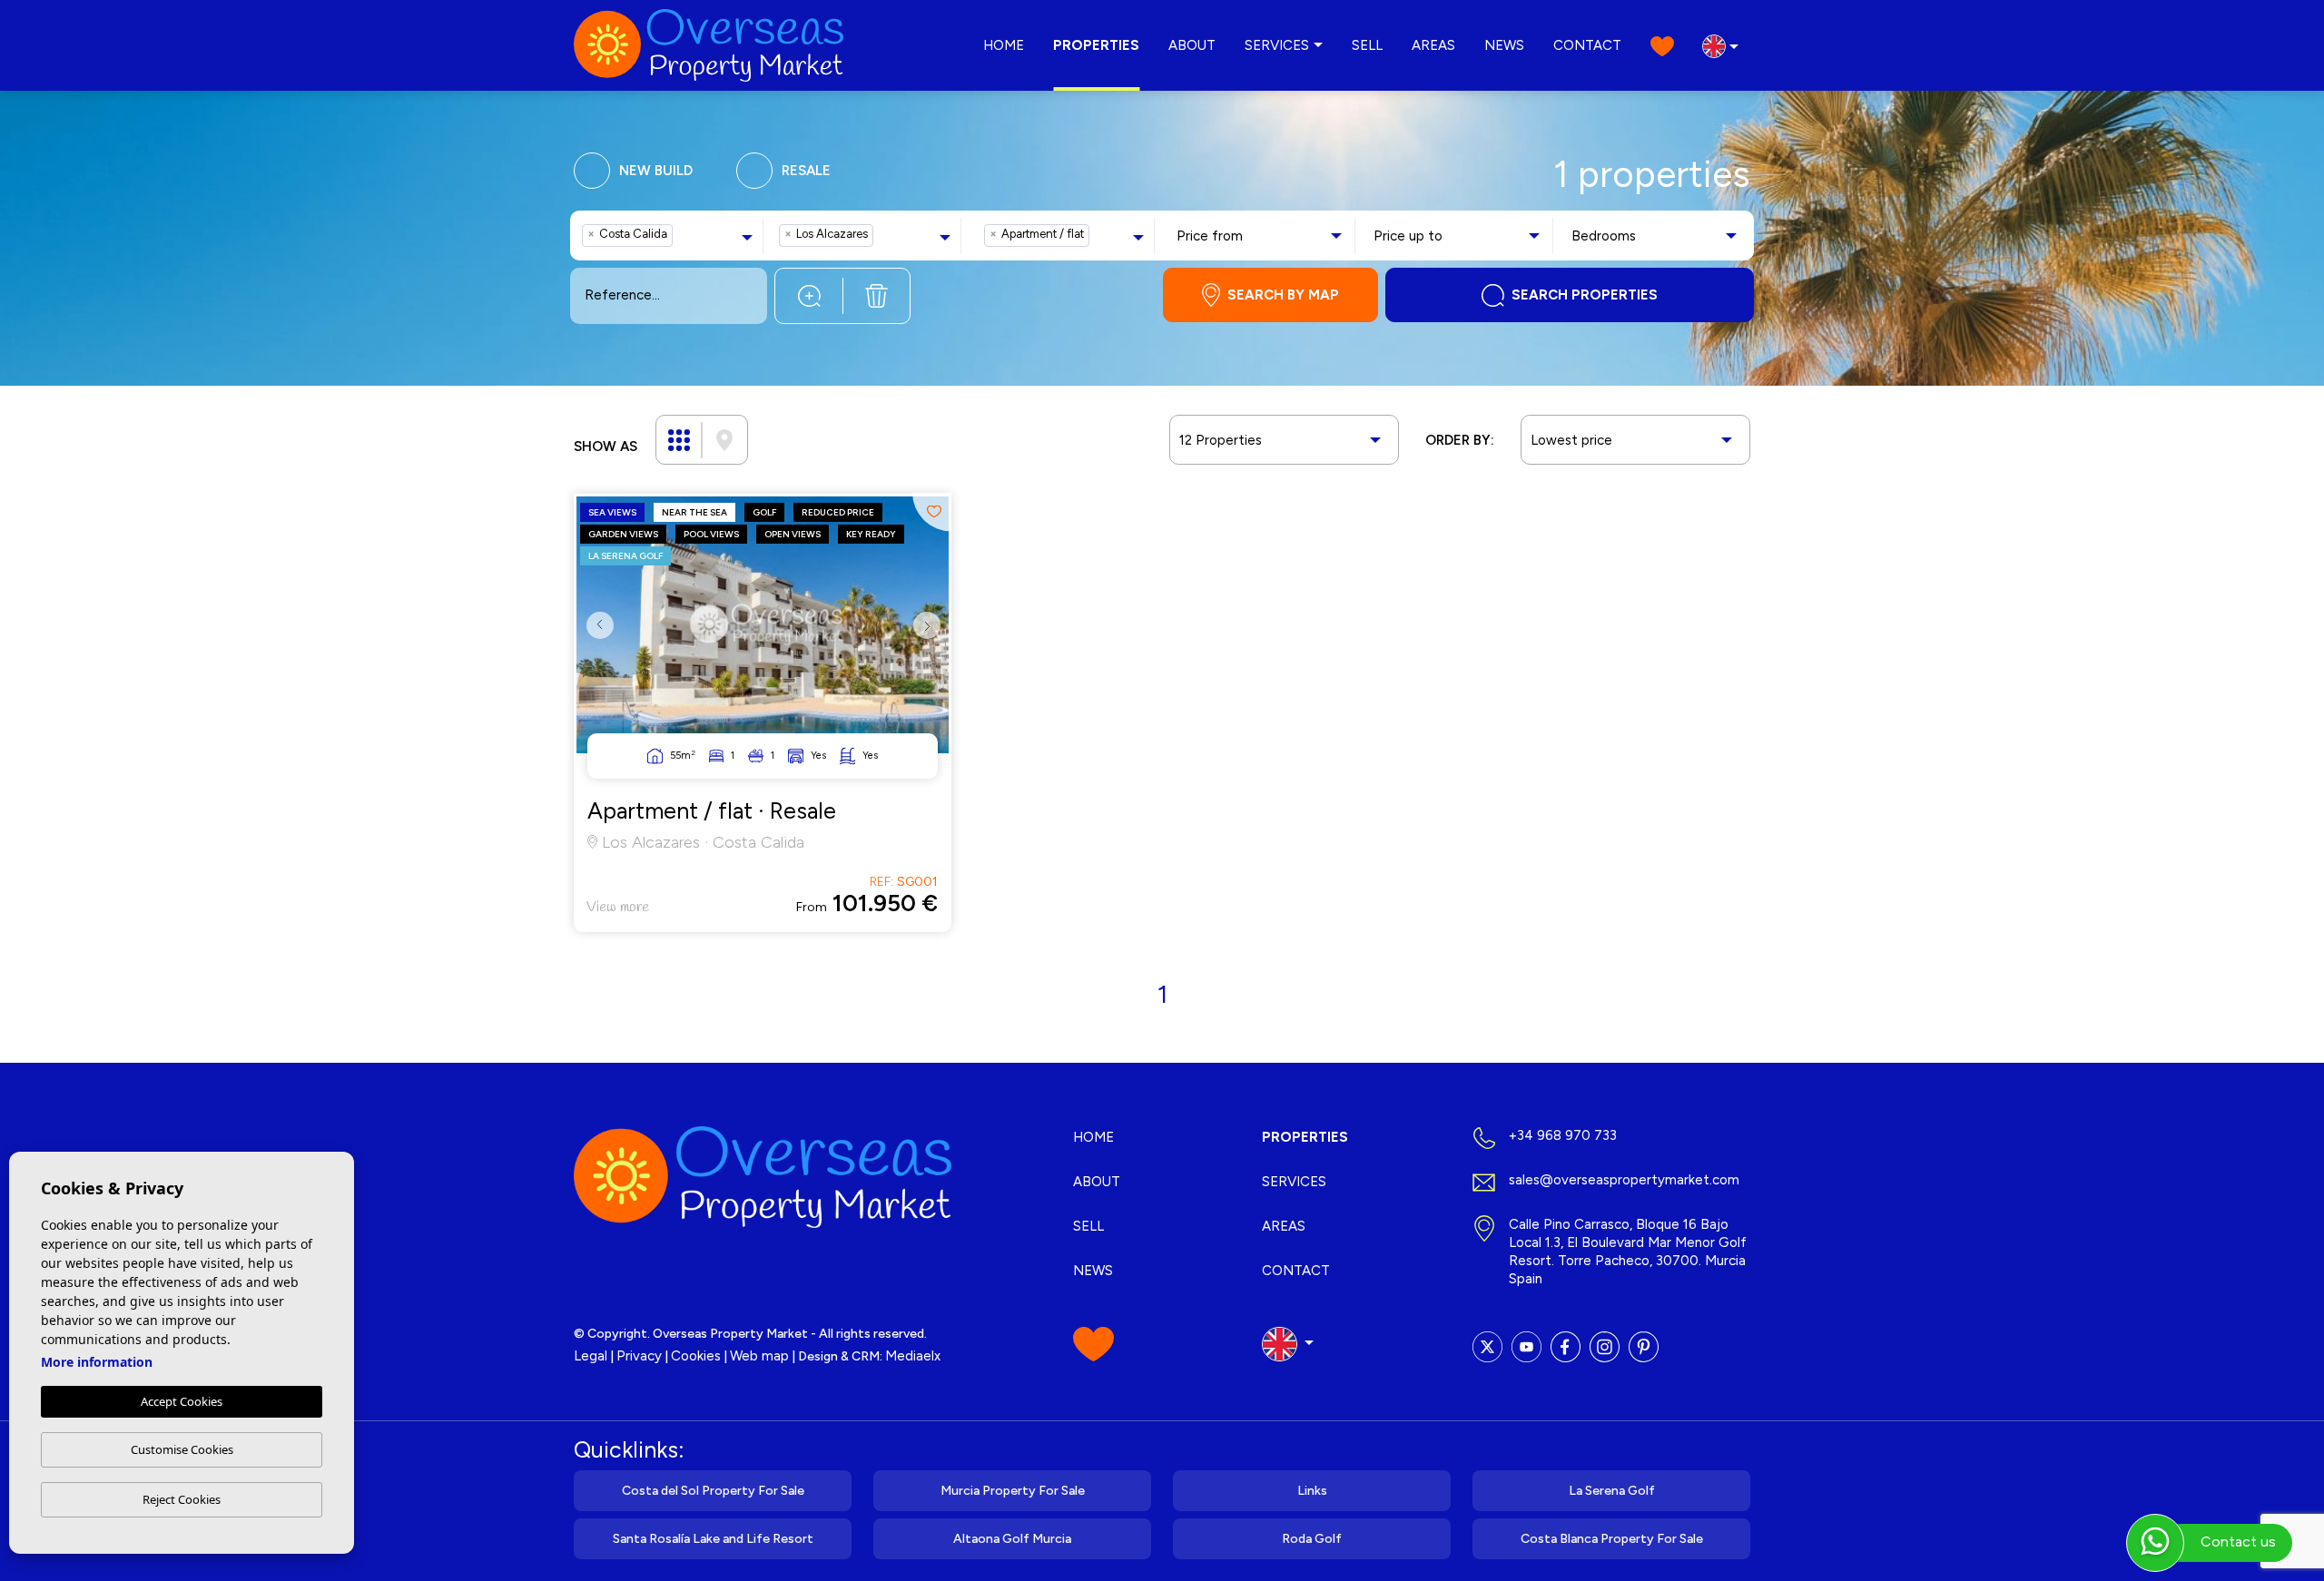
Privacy (639, 1356)
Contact (1587, 45)
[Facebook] (1566, 1347)
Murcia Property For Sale (1013, 1491)
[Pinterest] (1644, 1347)
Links (1312, 1491)
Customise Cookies (182, 1449)
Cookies (696, 1356)
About (1192, 45)
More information (97, 1362)
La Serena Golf (1612, 1491)
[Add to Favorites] (932, 512)
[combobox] (670, 236)
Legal (591, 1356)
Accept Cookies (182, 1401)
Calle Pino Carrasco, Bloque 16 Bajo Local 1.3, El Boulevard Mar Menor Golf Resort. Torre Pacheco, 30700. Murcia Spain (1628, 1252)
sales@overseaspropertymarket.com (1624, 1180)
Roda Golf (1312, 1539)
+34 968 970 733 (1563, 1135)
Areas (1433, 45)
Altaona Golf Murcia (1012, 1539)
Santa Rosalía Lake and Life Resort (713, 1539)
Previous (595, 639)
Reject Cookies (182, 1499)
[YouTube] (1526, 1347)
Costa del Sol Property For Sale (713, 1491)
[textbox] (682, 236)
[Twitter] (1487, 1347)
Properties (1096, 45)
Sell (1367, 45)
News (1504, 45)
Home (1004, 45)
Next (931, 639)
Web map (759, 1356)
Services (1277, 45)
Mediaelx (913, 1356)
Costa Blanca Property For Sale (1612, 1539)
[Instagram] (1605, 1347)
